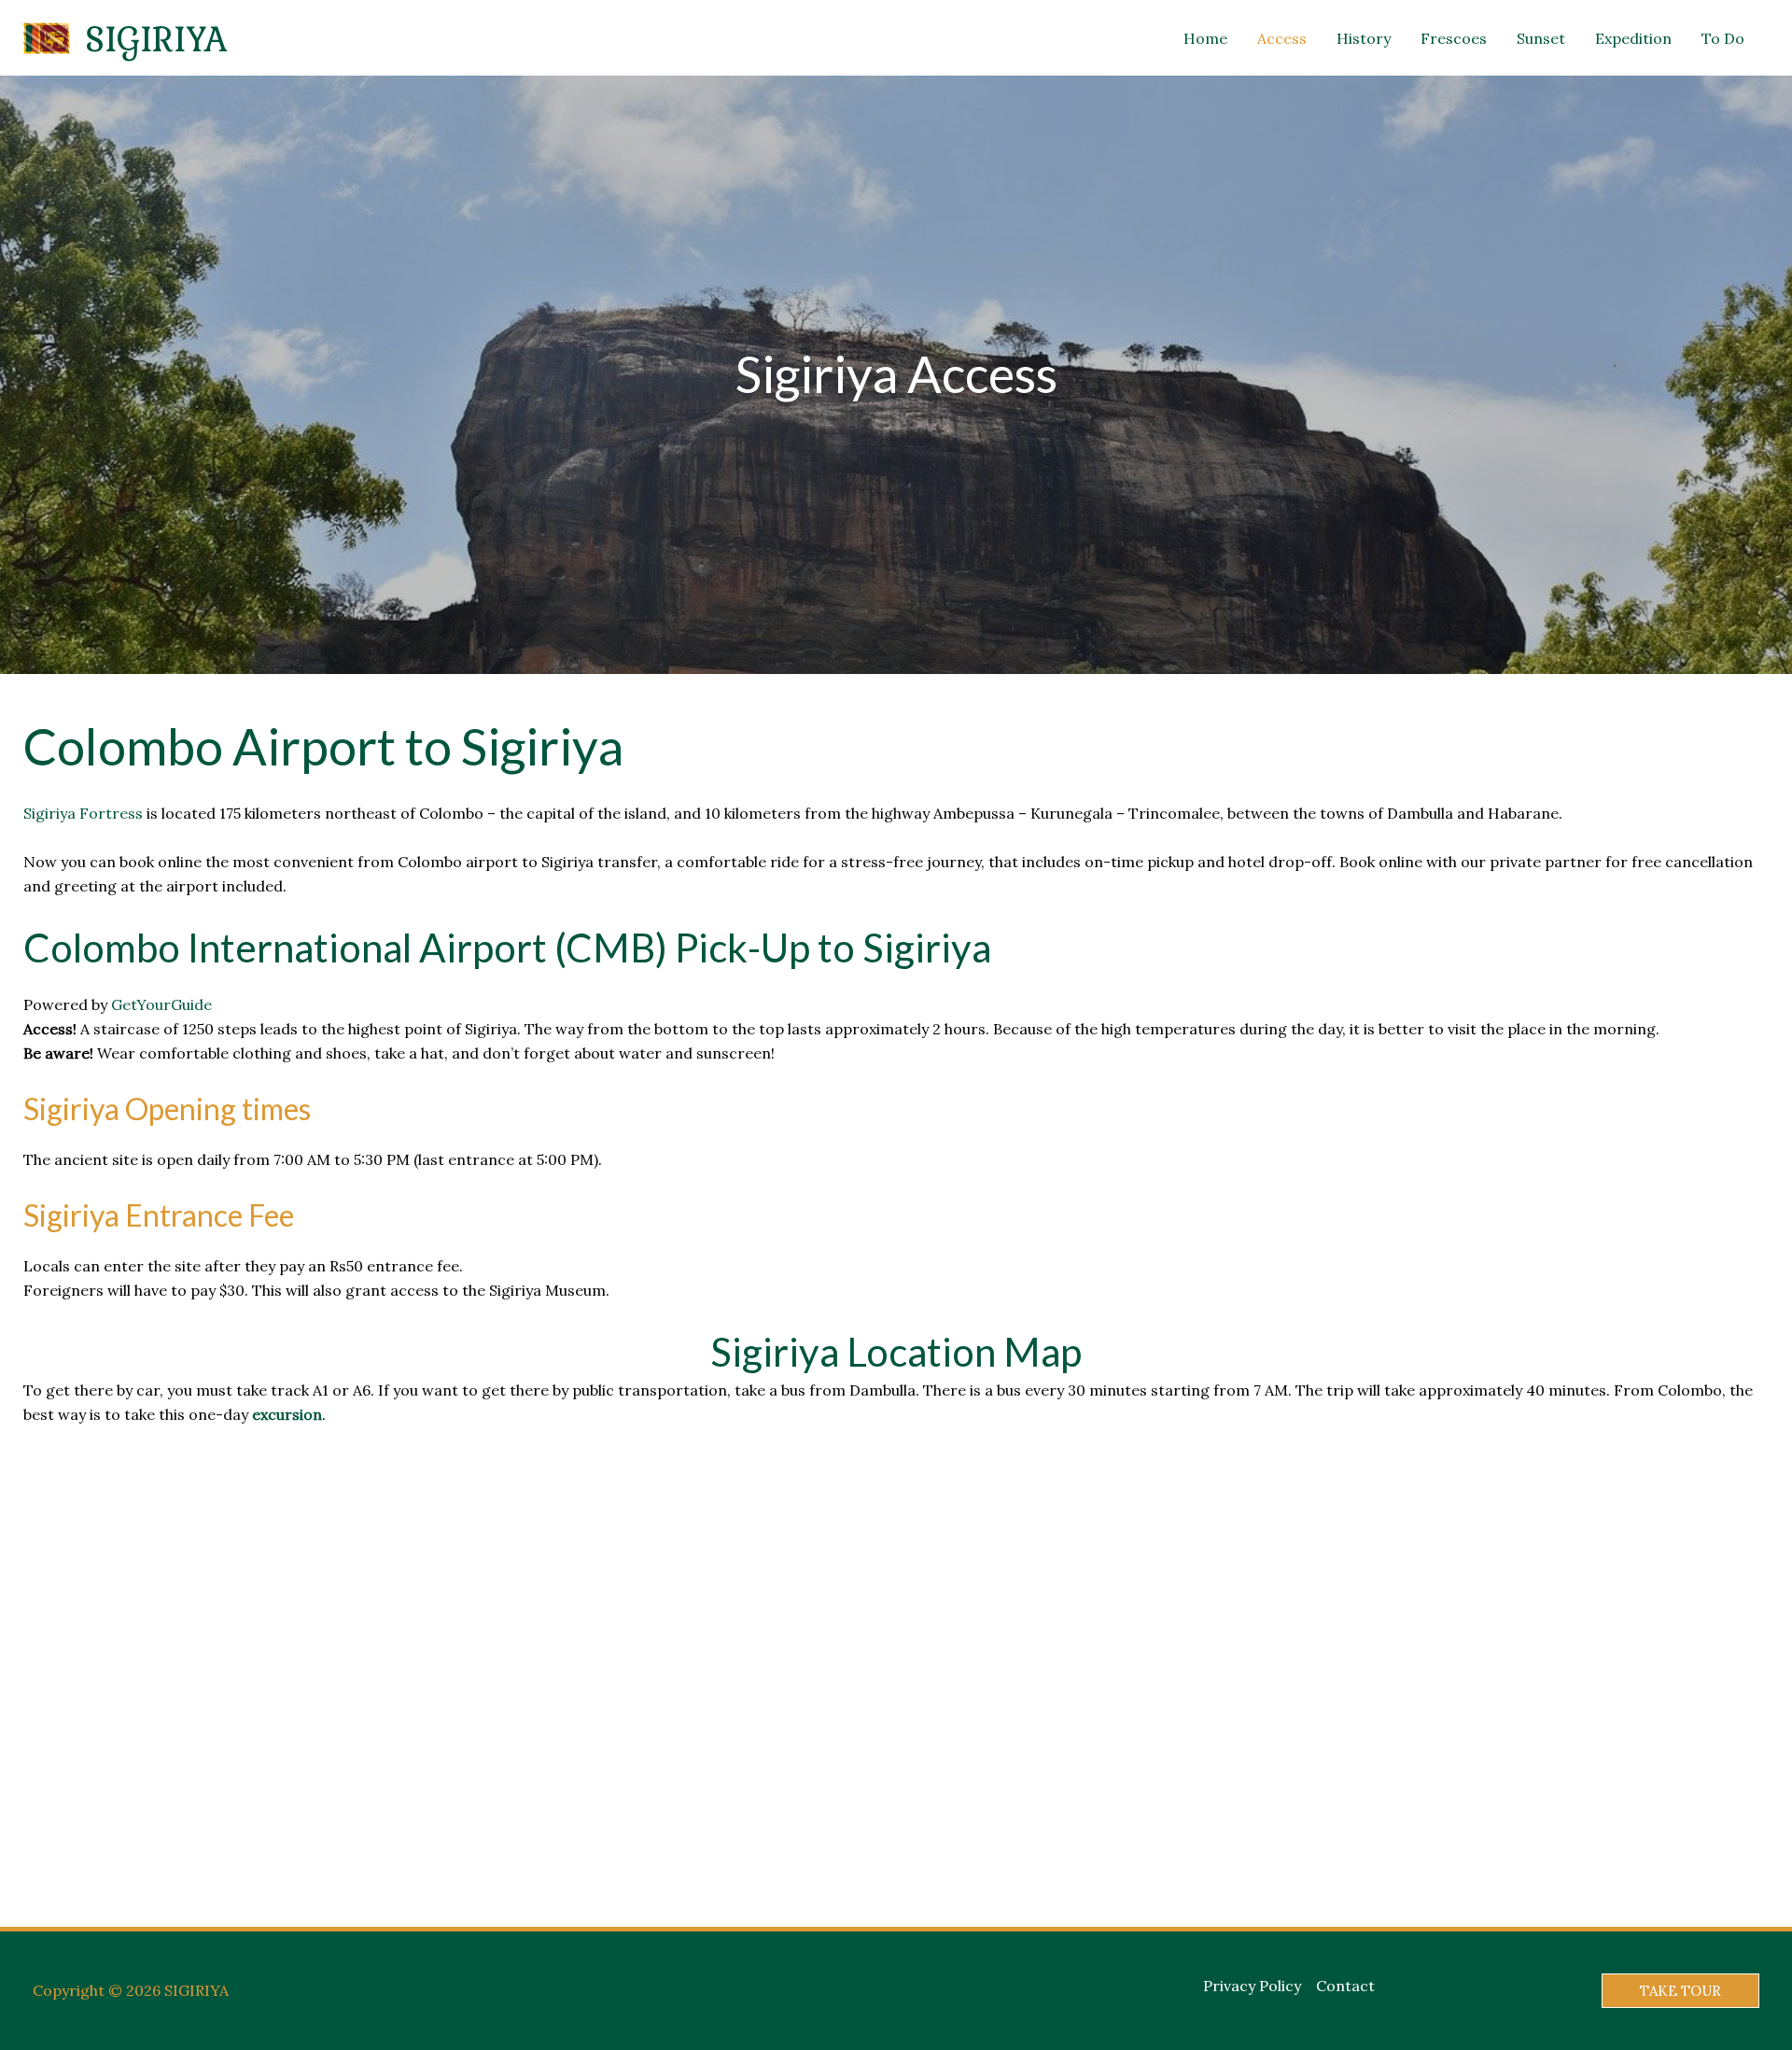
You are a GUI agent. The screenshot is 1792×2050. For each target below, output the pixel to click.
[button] (1680, 1991)
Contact (1345, 1986)
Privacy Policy (1252, 1986)
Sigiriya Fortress (83, 813)
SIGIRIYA (156, 38)
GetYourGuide (161, 1004)
